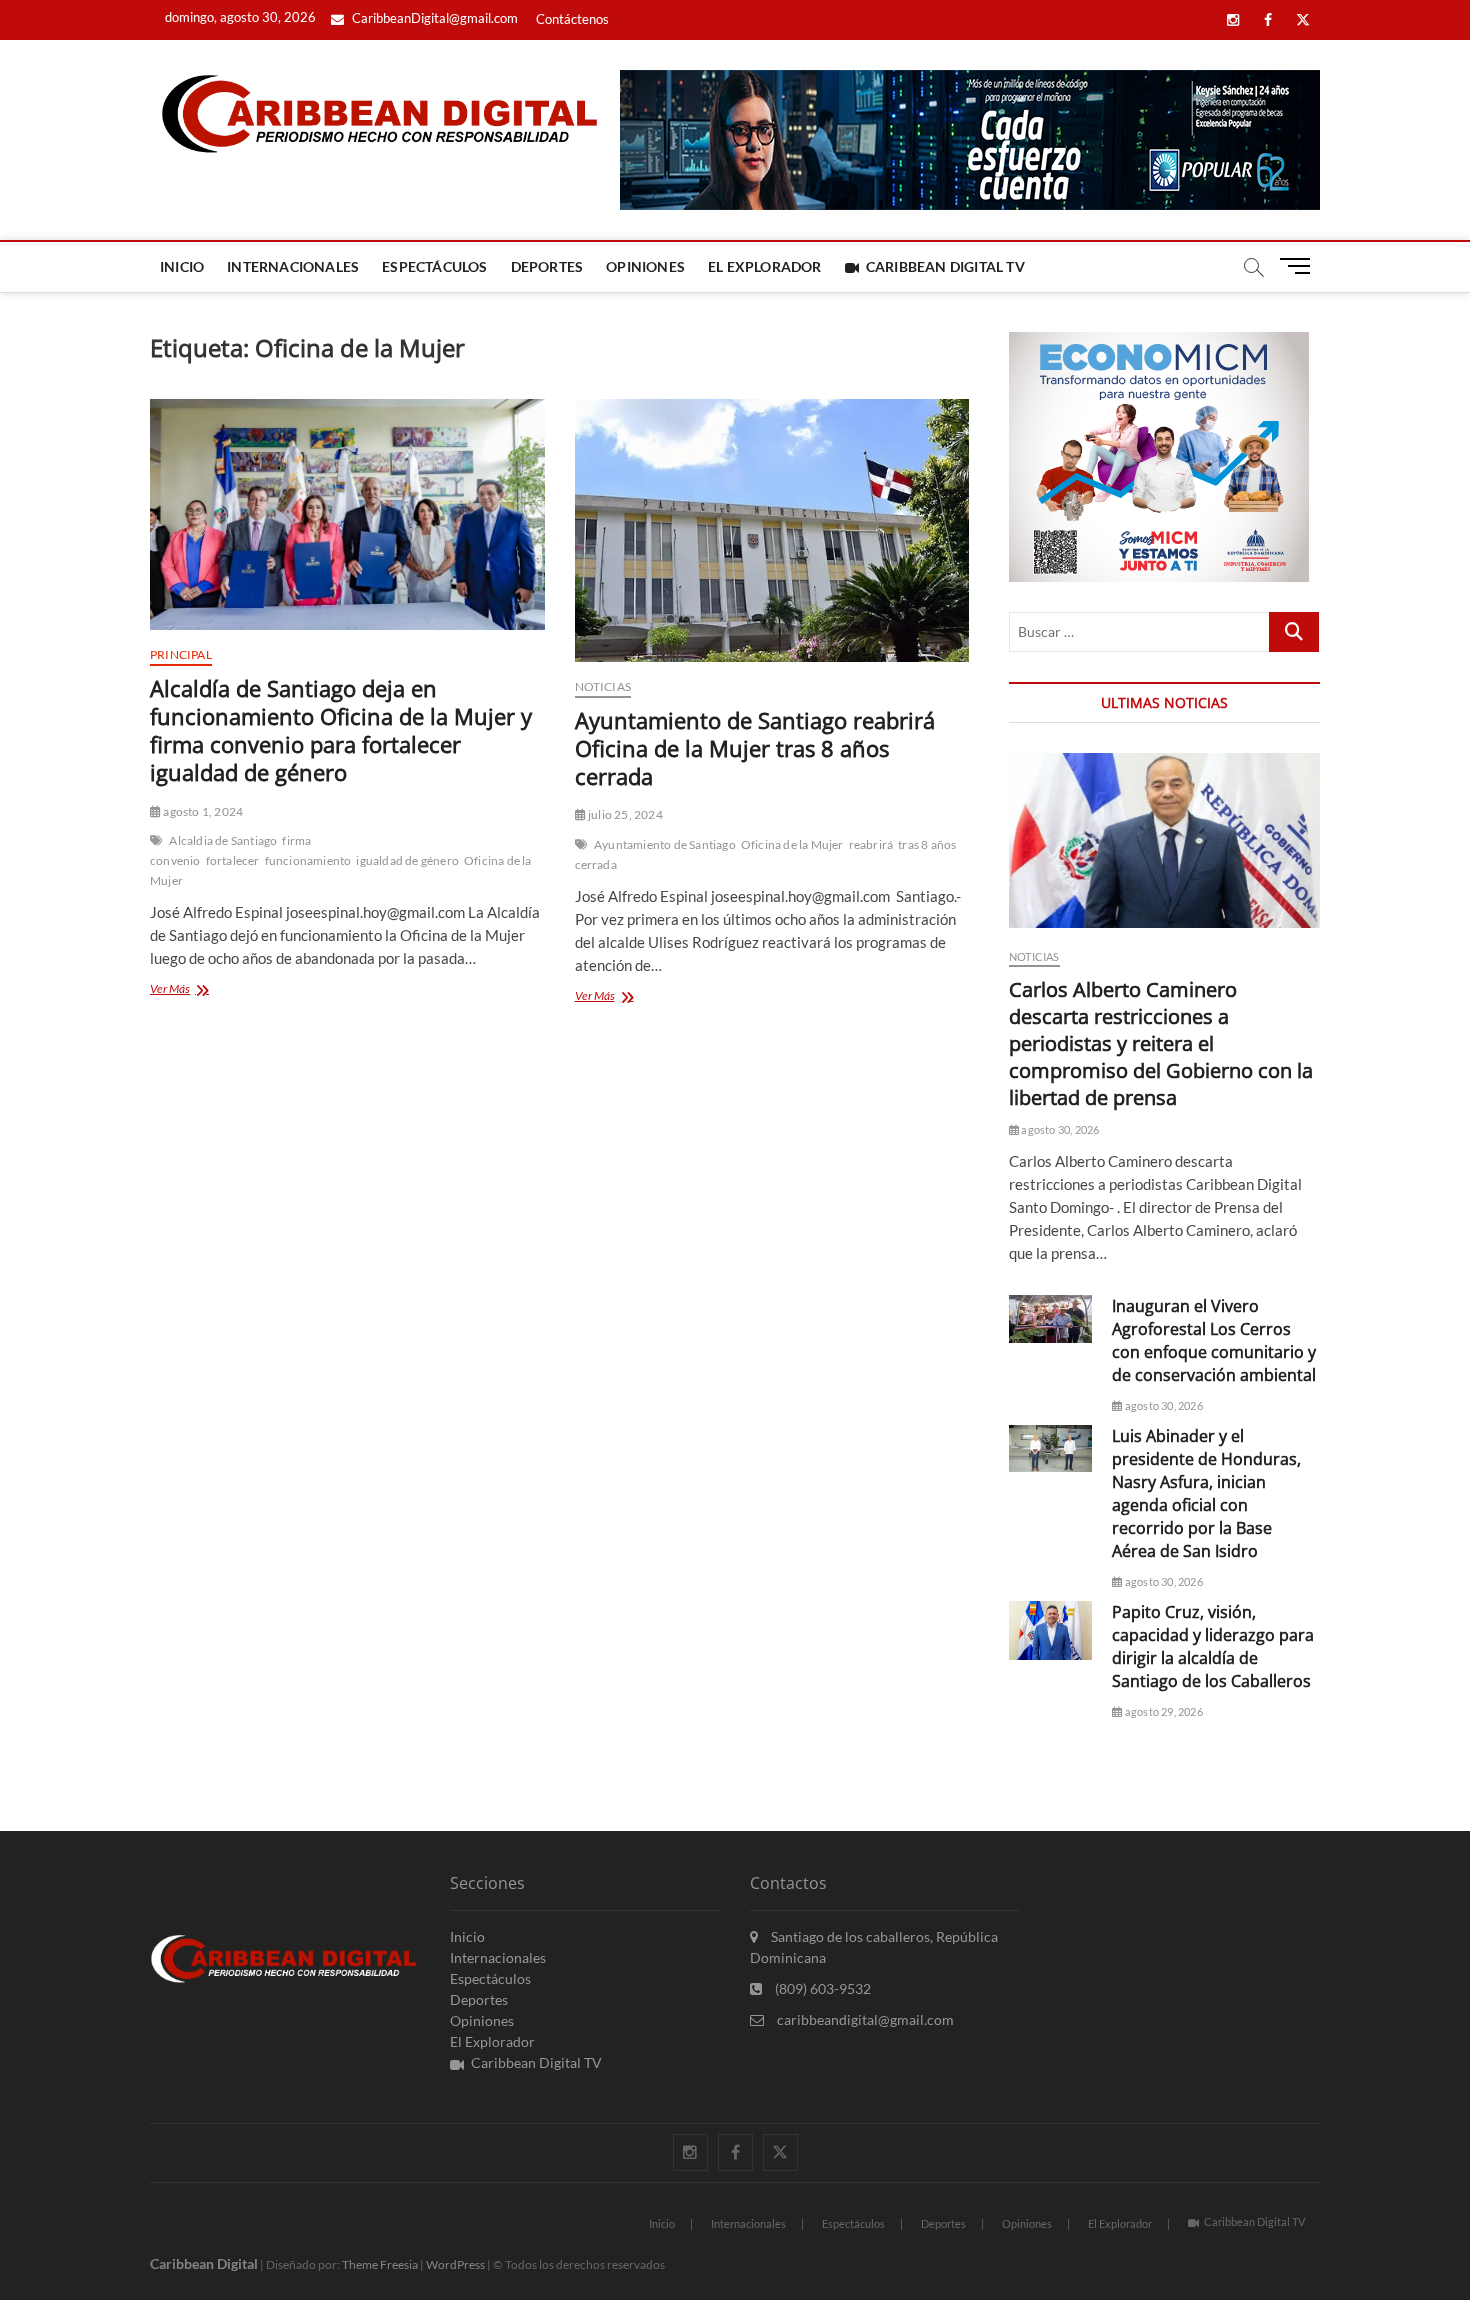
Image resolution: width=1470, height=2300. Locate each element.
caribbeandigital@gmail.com (864, 2019)
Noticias (603, 686)
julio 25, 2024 (624, 814)
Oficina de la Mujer (792, 844)
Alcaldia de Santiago (223, 840)
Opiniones (645, 266)
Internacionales (293, 266)
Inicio (182, 266)
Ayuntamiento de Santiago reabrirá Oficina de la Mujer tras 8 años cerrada (755, 748)
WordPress (455, 2264)
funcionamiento (308, 860)
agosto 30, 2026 (1059, 1129)
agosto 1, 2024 (202, 811)
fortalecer (233, 860)
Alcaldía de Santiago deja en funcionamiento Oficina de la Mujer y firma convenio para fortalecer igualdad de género (341, 730)
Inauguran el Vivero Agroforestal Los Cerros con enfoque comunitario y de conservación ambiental (1214, 1340)
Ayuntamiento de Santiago (665, 844)
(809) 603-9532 (821, 1988)
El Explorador (765, 266)
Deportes (547, 266)
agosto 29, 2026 (1162, 1711)
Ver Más (207, 990)
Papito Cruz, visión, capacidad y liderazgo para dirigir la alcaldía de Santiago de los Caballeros (1213, 1646)
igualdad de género (407, 860)
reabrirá (871, 844)
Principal (181, 654)
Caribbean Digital (204, 2263)
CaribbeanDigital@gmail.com (433, 18)
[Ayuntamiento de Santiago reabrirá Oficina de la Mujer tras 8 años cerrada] (772, 530)
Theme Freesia (380, 2264)
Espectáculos (434, 266)
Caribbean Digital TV (945, 266)
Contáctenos (572, 19)
